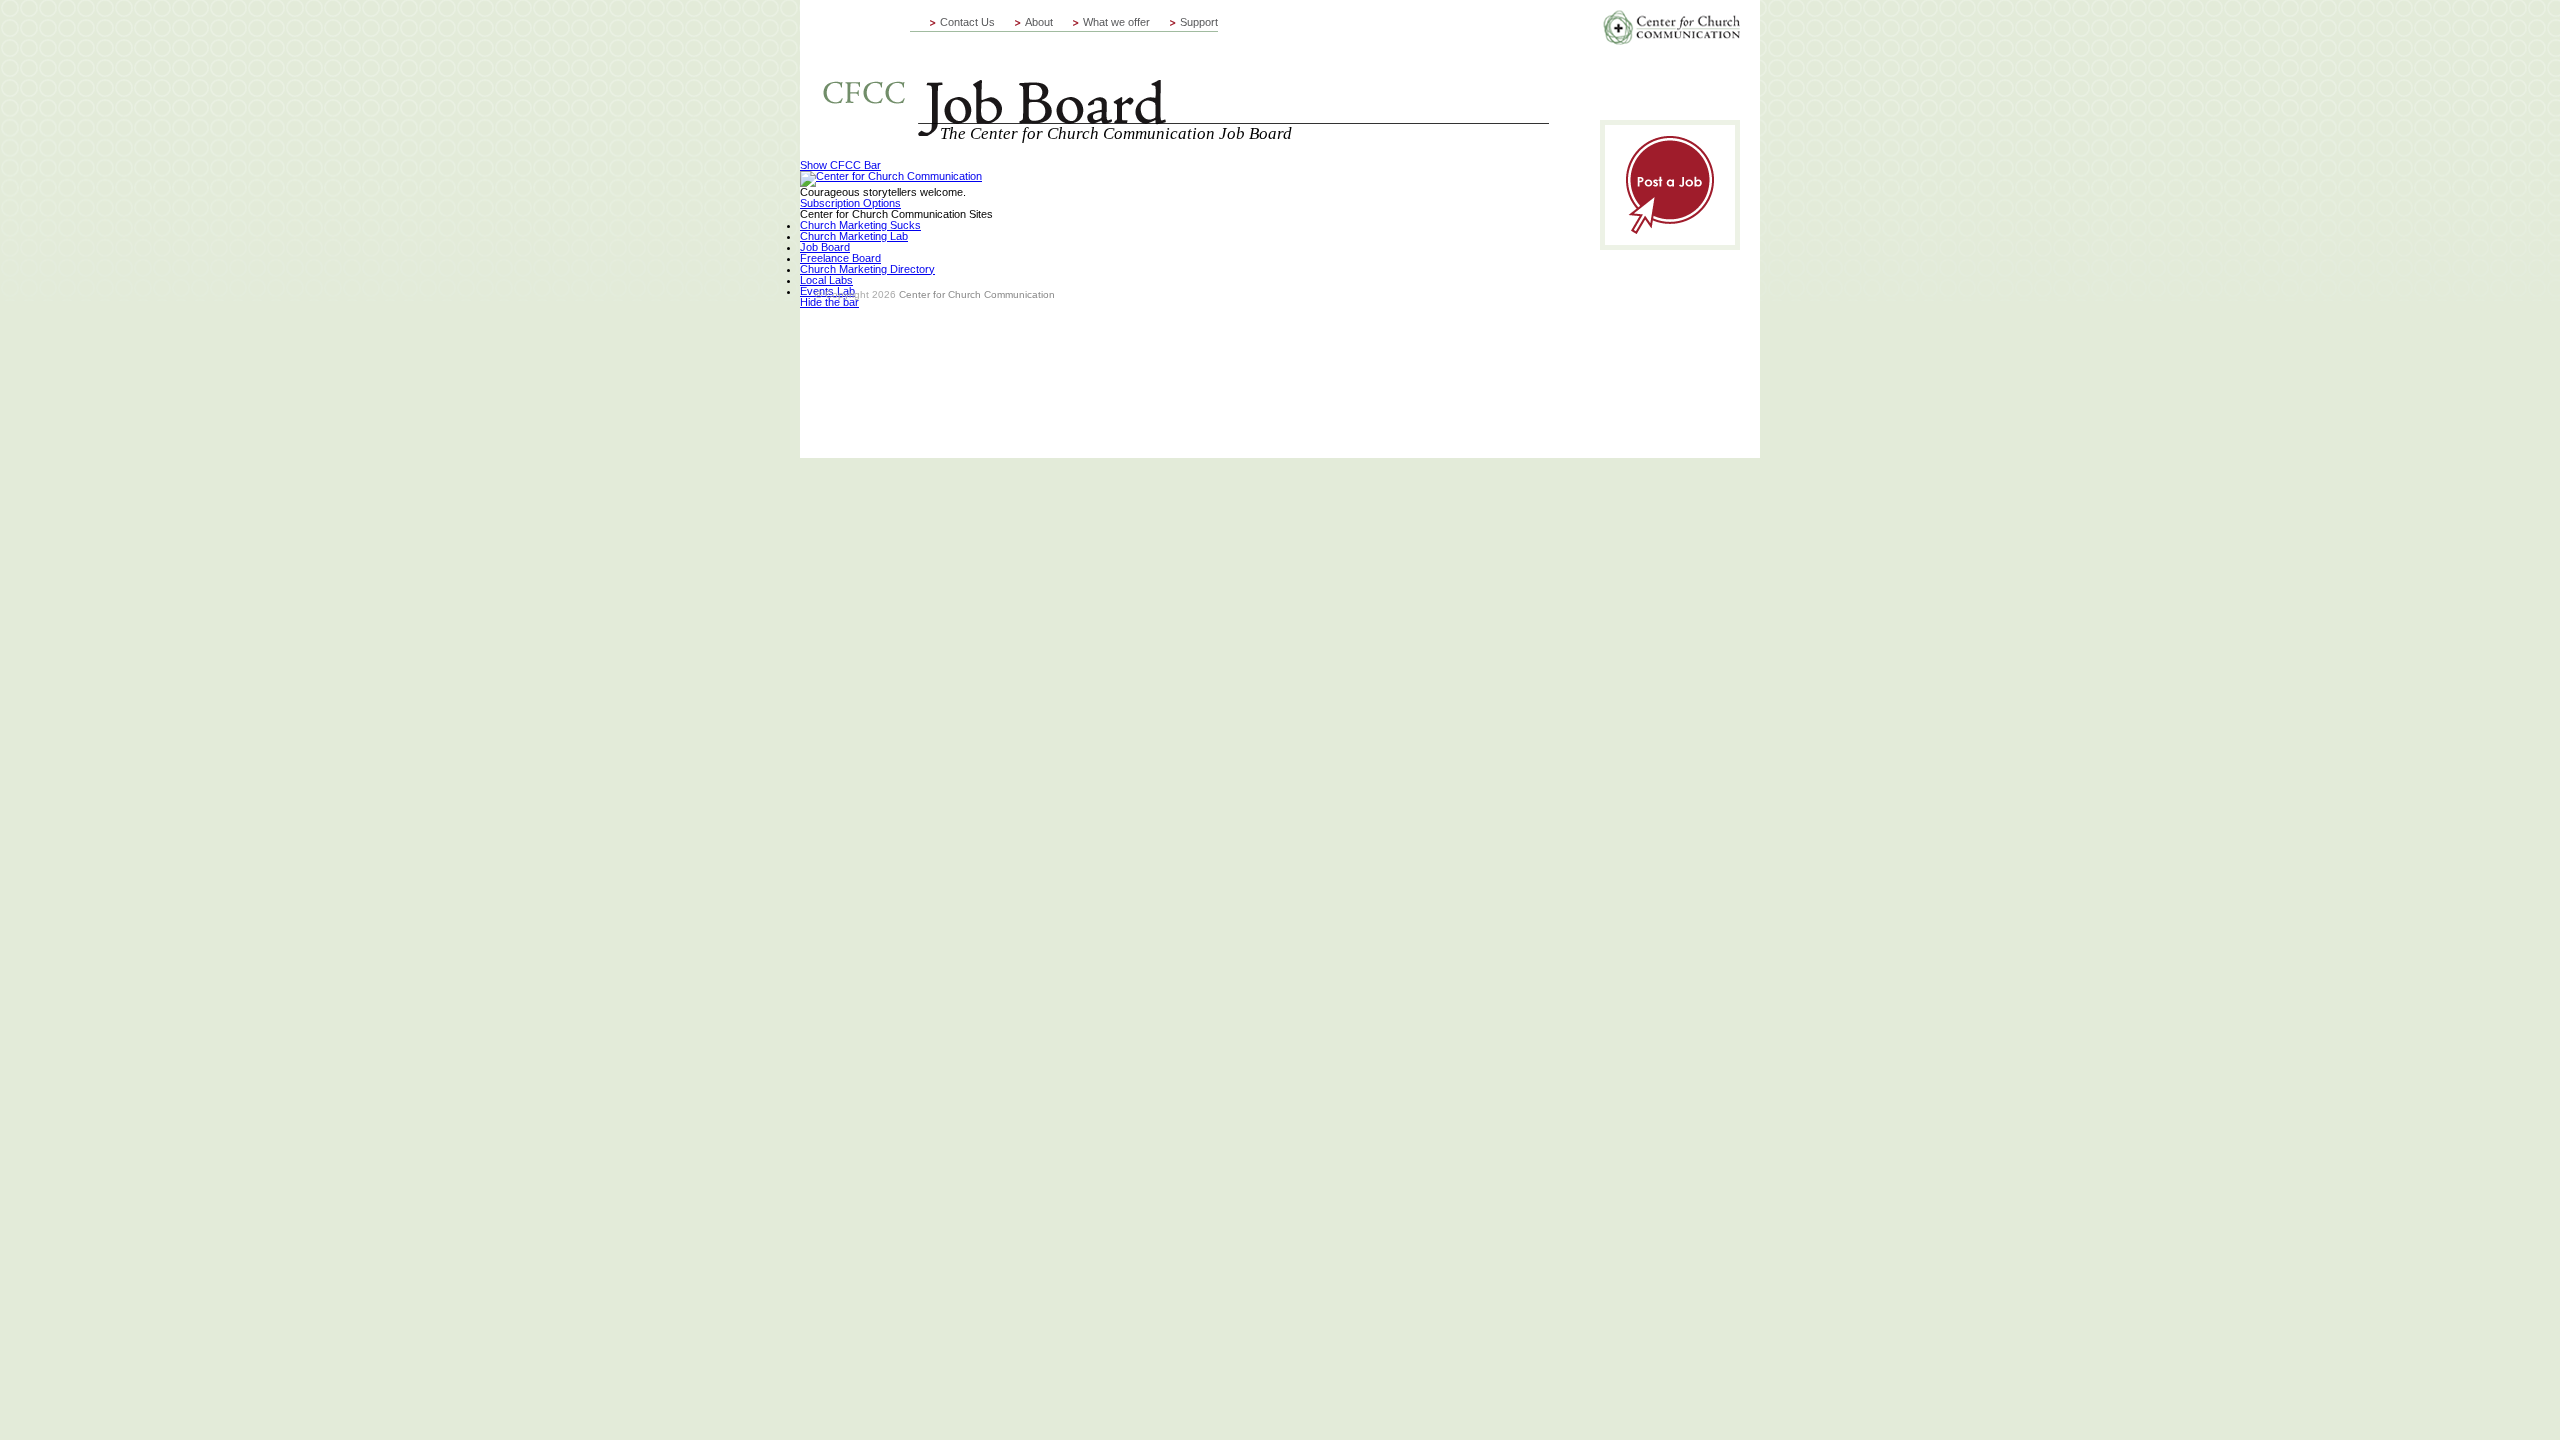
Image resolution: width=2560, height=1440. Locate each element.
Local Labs (826, 280)
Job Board (825, 247)
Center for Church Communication (977, 294)
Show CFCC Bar (840, 165)
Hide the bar (829, 302)
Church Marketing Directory (867, 269)
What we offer (1116, 22)
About (1039, 22)
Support (1199, 22)
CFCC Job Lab (1184, 68)
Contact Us (967, 22)
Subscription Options (850, 203)
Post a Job (1670, 185)
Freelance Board (840, 258)
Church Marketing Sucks (860, 225)
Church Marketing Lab (854, 236)
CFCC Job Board (1671, 27)
